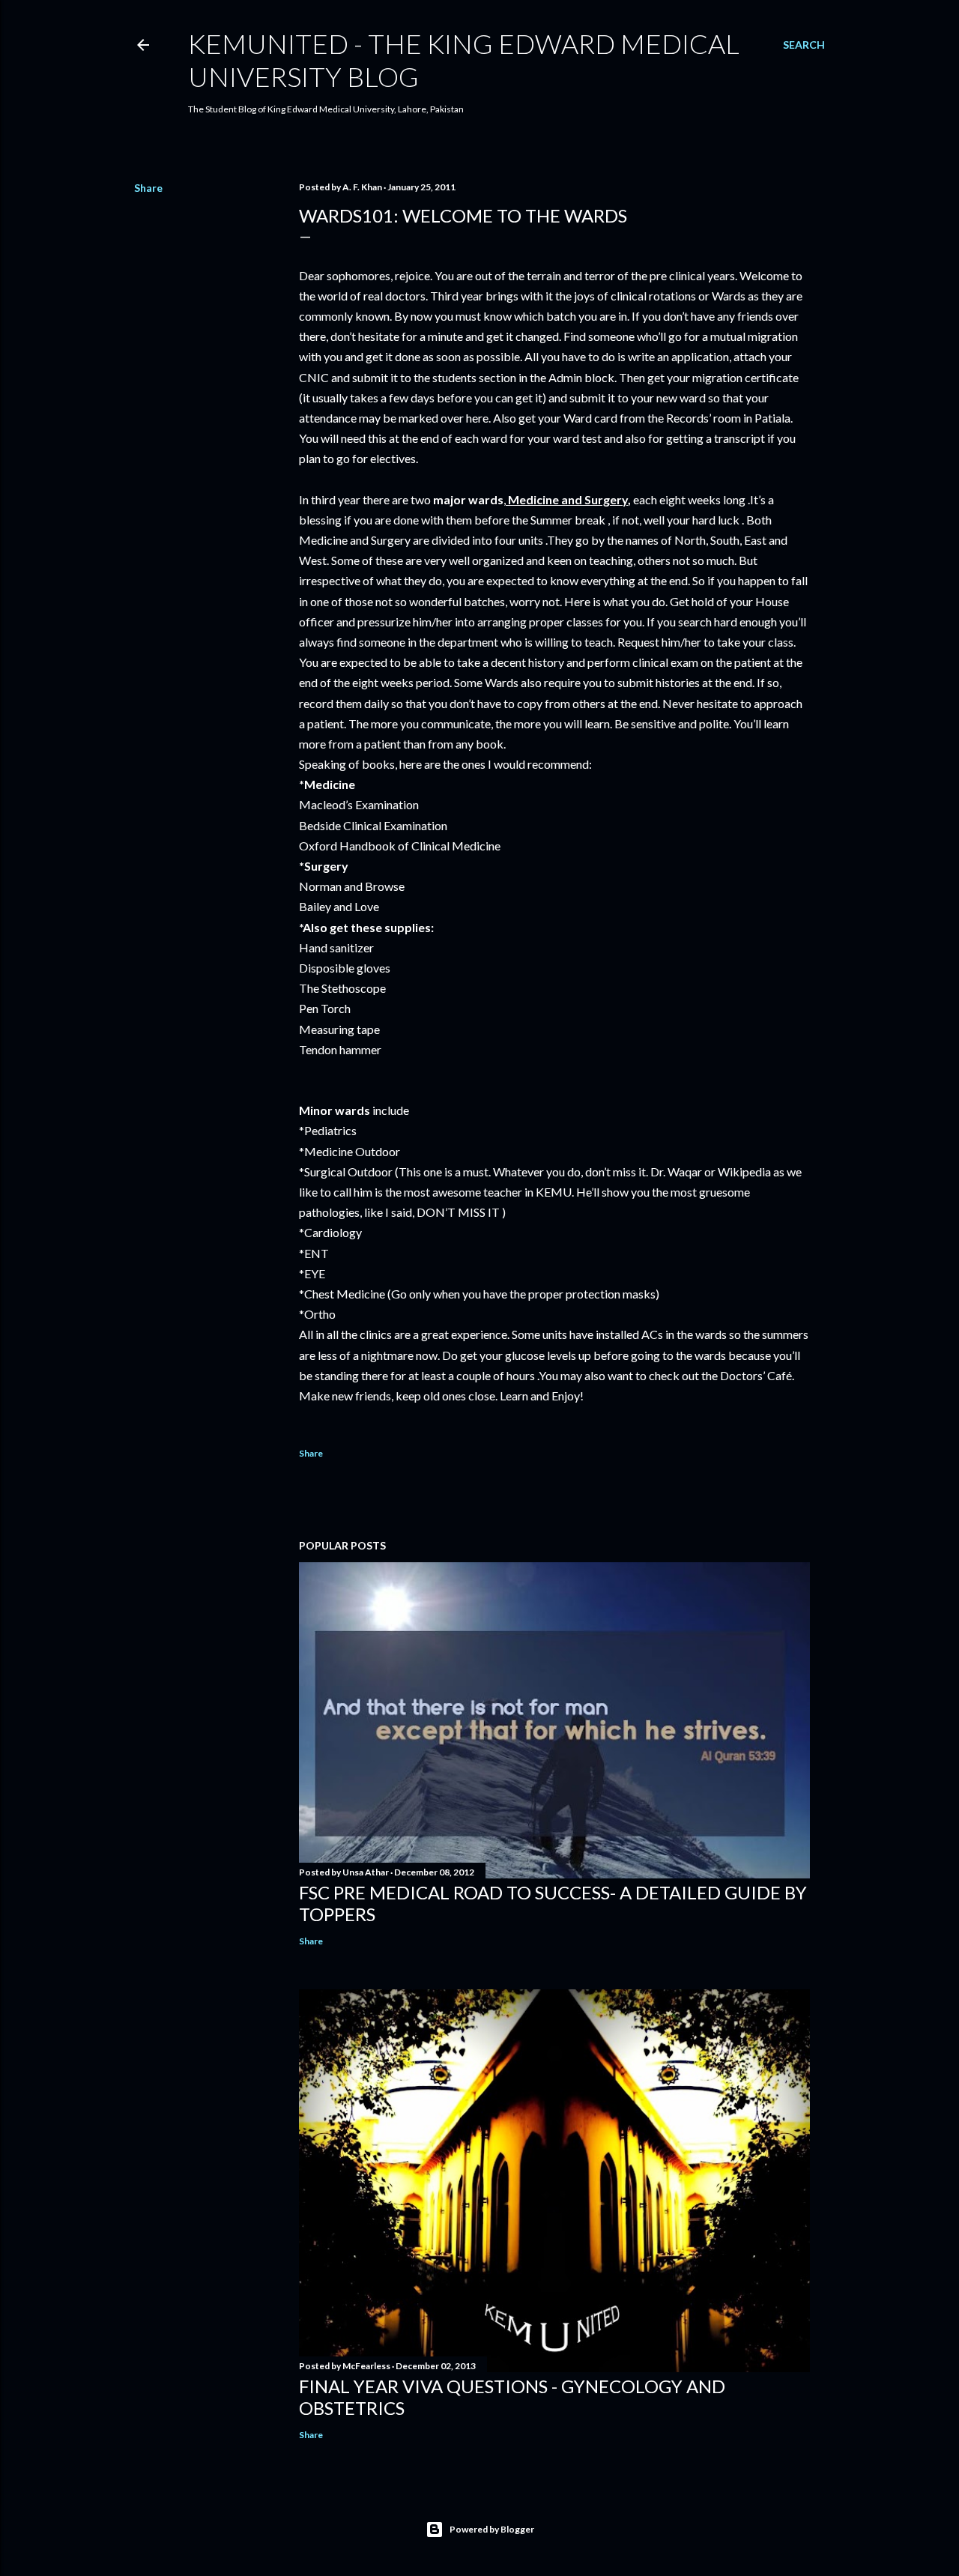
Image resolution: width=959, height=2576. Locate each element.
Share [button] (148, 188)
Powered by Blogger (492, 2529)
